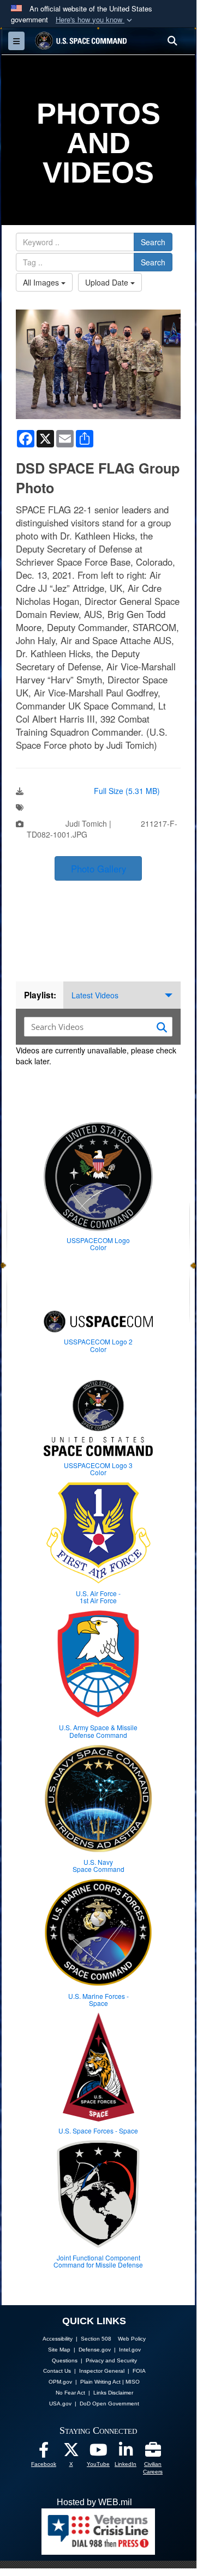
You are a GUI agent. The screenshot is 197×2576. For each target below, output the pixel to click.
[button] (95, 20)
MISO (133, 2382)
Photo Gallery (98, 869)
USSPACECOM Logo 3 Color (98, 1469)
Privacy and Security (111, 2360)
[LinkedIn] (126, 2453)
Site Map (59, 2350)
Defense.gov (95, 2350)
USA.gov (60, 2404)
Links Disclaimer (113, 2393)
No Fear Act (70, 2393)
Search (153, 242)
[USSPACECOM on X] (71, 2453)
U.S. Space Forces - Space (98, 2130)
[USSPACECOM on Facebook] (44, 2453)
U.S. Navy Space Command (98, 1865)
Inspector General (102, 2371)
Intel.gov (130, 2350)
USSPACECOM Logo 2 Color (98, 1345)
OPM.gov (60, 2382)
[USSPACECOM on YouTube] (98, 2453)
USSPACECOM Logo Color (98, 1244)
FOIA (139, 2371)
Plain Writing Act (100, 2382)
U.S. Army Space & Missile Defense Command (98, 1731)
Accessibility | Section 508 (77, 2339)
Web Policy (132, 2339)
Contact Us (57, 2371)
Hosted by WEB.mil (94, 2502)
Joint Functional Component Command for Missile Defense (98, 2261)
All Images (42, 282)
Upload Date (108, 282)
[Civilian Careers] (153, 2453)
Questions (65, 2360)
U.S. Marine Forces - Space (98, 1999)
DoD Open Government (109, 2404)
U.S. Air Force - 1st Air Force (98, 1597)
